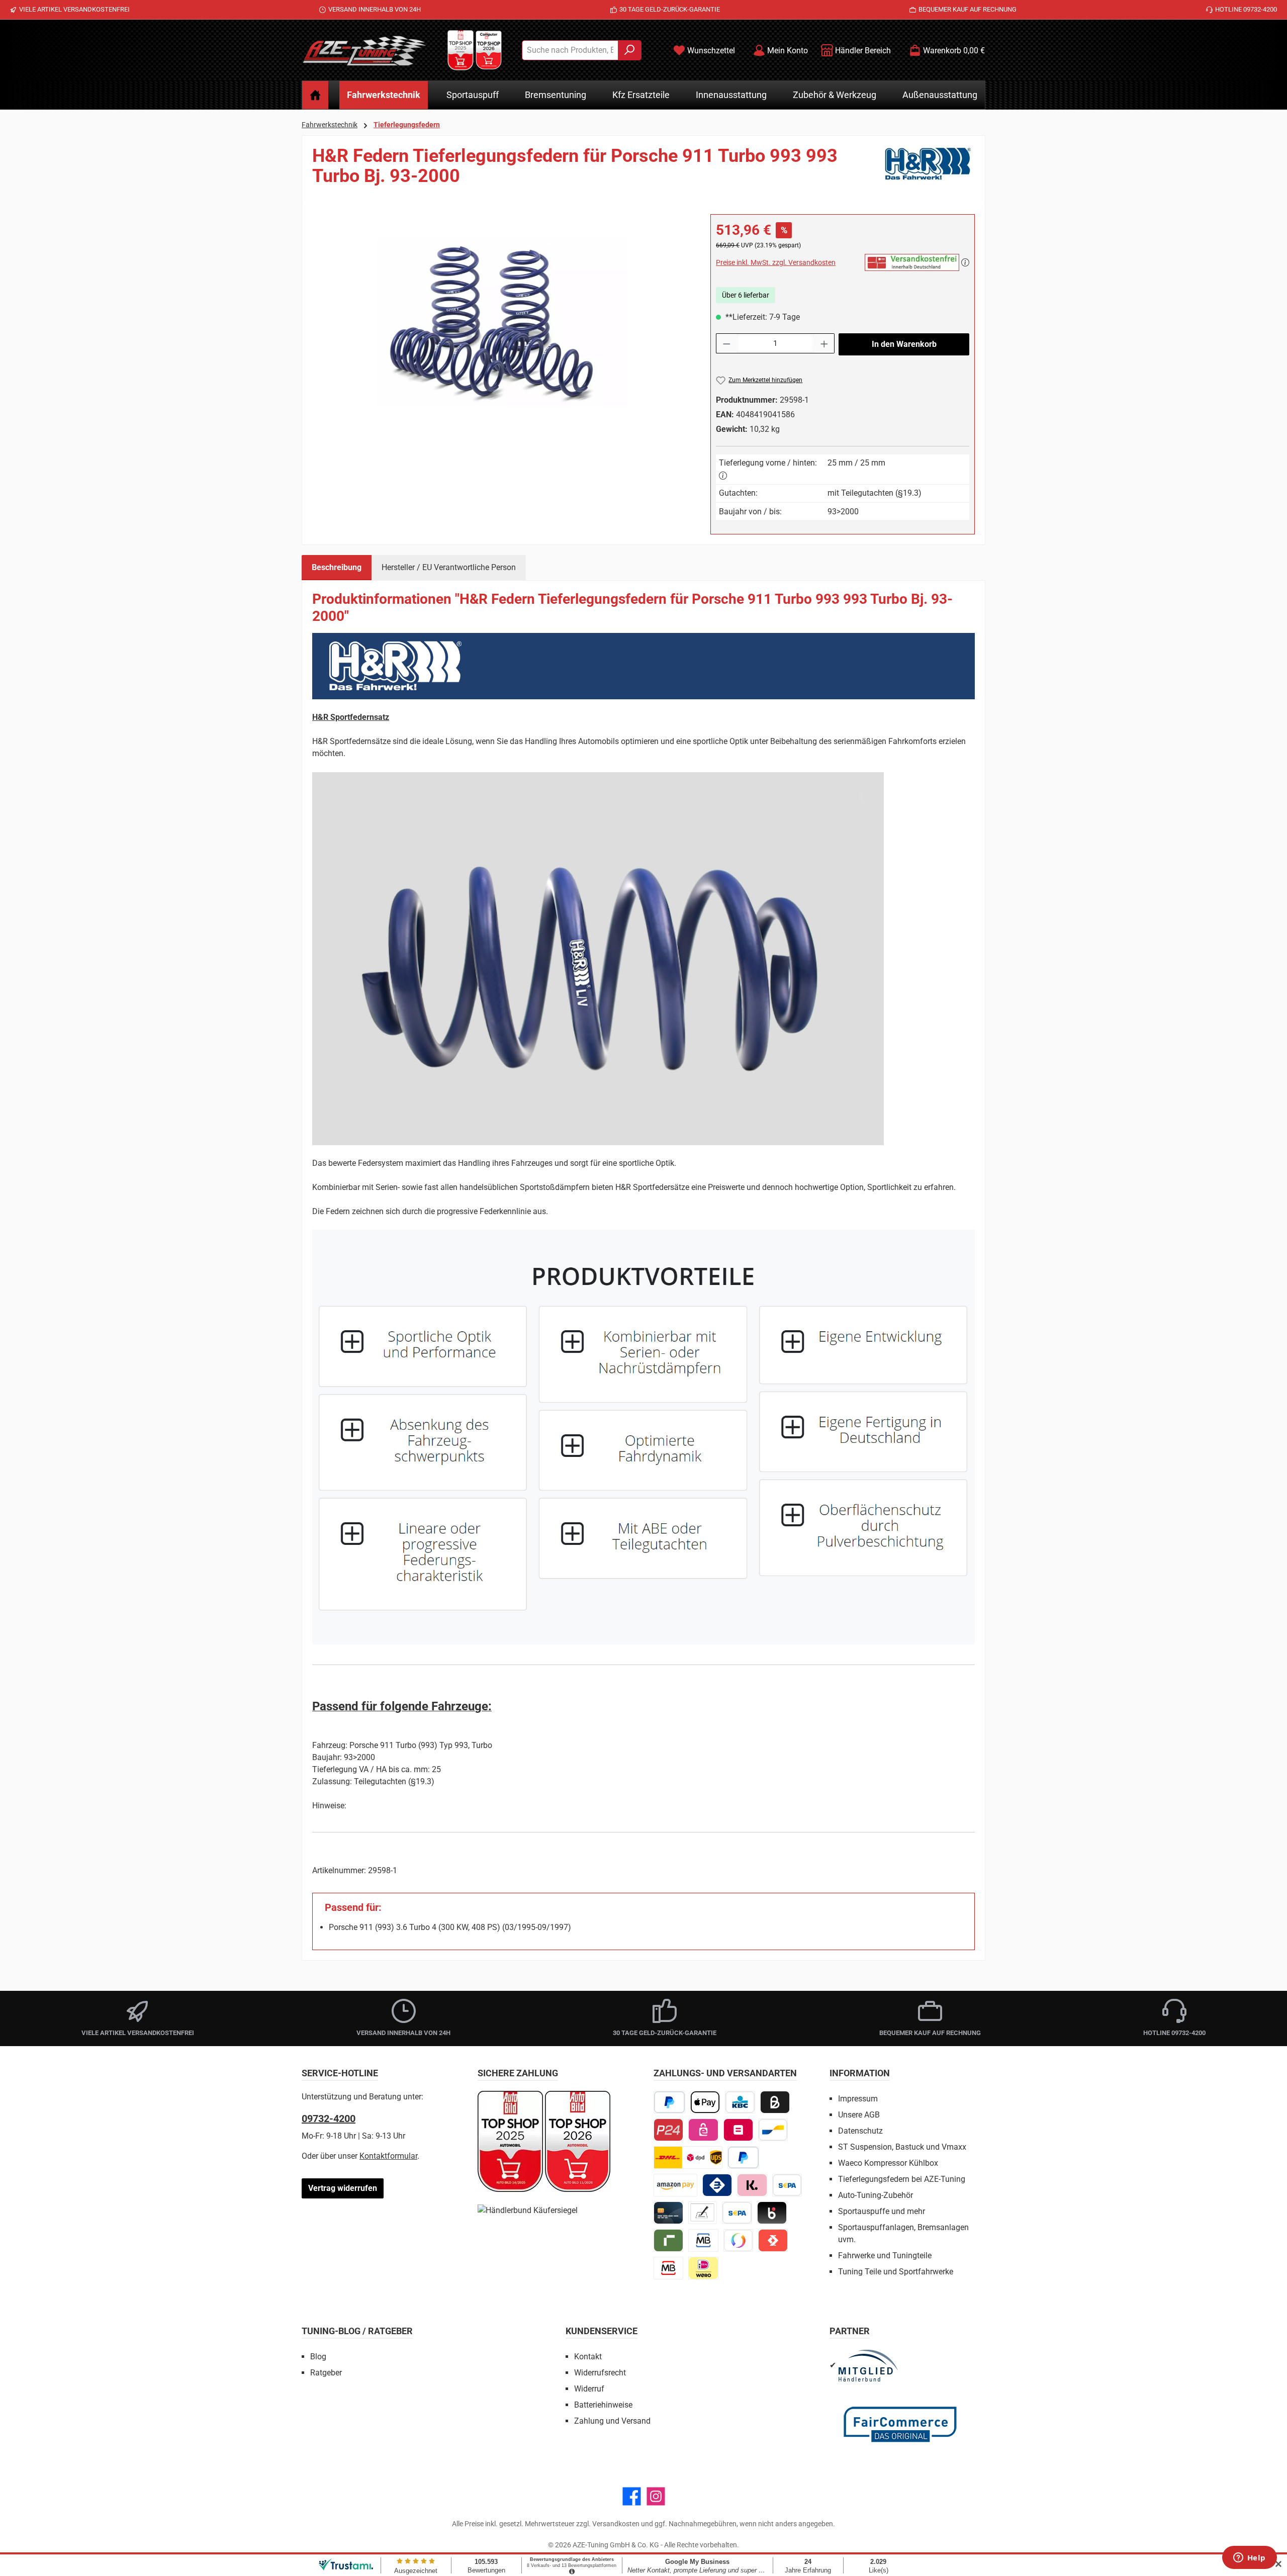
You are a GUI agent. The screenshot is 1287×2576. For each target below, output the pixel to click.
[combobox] (570, 50)
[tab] (337, 568)
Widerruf (589, 2389)
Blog (318, 2357)
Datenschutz (860, 2131)
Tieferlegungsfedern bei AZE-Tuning (902, 2179)
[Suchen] (630, 50)
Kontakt (588, 2357)
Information (860, 2073)
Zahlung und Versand (612, 2421)
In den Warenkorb (904, 344)
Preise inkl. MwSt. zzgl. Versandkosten (776, 262)
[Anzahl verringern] (726, 343)
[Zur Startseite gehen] (364, 50)
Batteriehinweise (603, 2405)
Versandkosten (616, 2524)
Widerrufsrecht (600, 2373)
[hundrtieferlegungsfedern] (501, 322)
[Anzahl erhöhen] (824, 343)
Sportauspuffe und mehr (882, 2211)
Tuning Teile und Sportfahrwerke (896, 2272)
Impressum (858, 2099)
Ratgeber (326, 2373)
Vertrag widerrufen (343, 2188)
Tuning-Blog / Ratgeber (357, 2331)
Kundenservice (602, 2331)
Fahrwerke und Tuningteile (885, 2256)
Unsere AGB (859, 2115)
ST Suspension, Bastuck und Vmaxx (902, 2147)
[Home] (315, 95)
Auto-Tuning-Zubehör (876, 2195)
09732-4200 (329, 2119)
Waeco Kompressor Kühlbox (888, 2163)
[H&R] (929, 170)
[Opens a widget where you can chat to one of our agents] (1249, 2558)
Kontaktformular (388, 2156)
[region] (501, 322)
